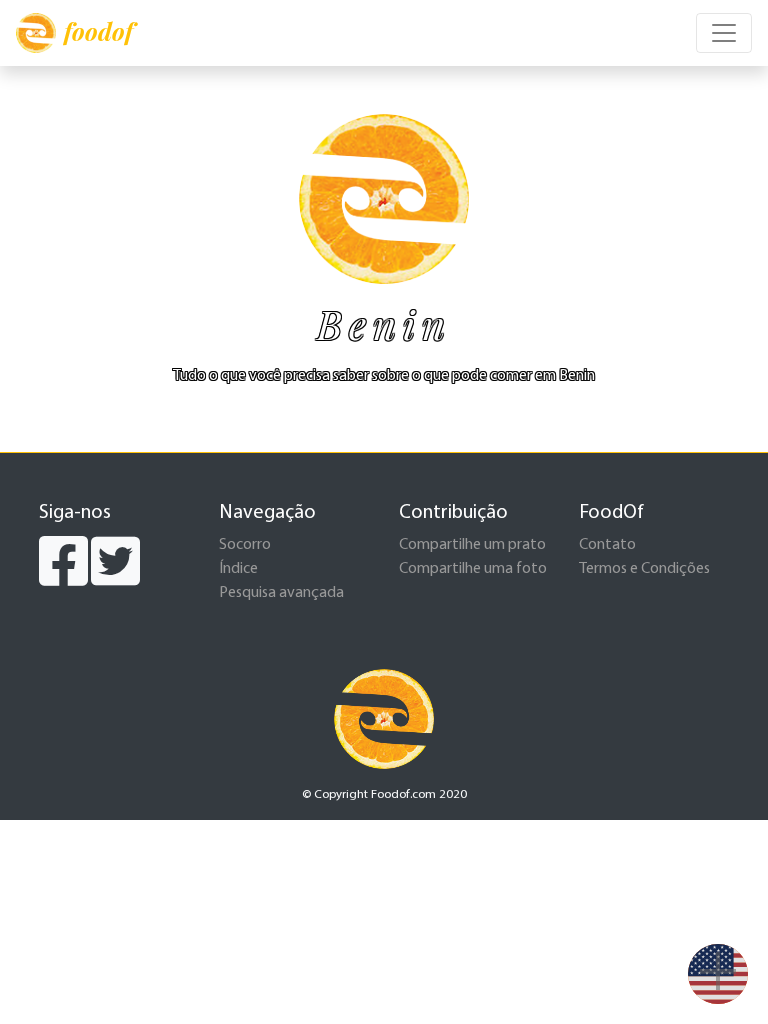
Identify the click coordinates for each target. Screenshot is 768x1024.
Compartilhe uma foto (473, 569)
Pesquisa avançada (281, 593)
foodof (98, 31)
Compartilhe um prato (472, 545)
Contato (607, 545)
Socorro (245, 545)
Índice (238, 569)
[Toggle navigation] (724, 33)
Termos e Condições (644, 569)
